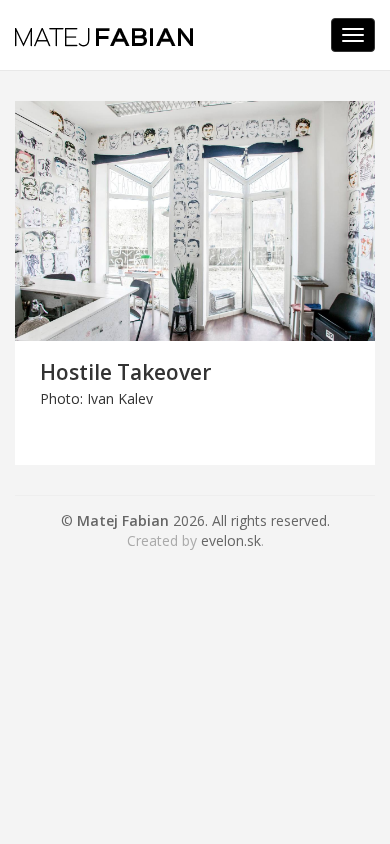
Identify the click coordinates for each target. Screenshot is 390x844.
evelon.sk (231, 540)
